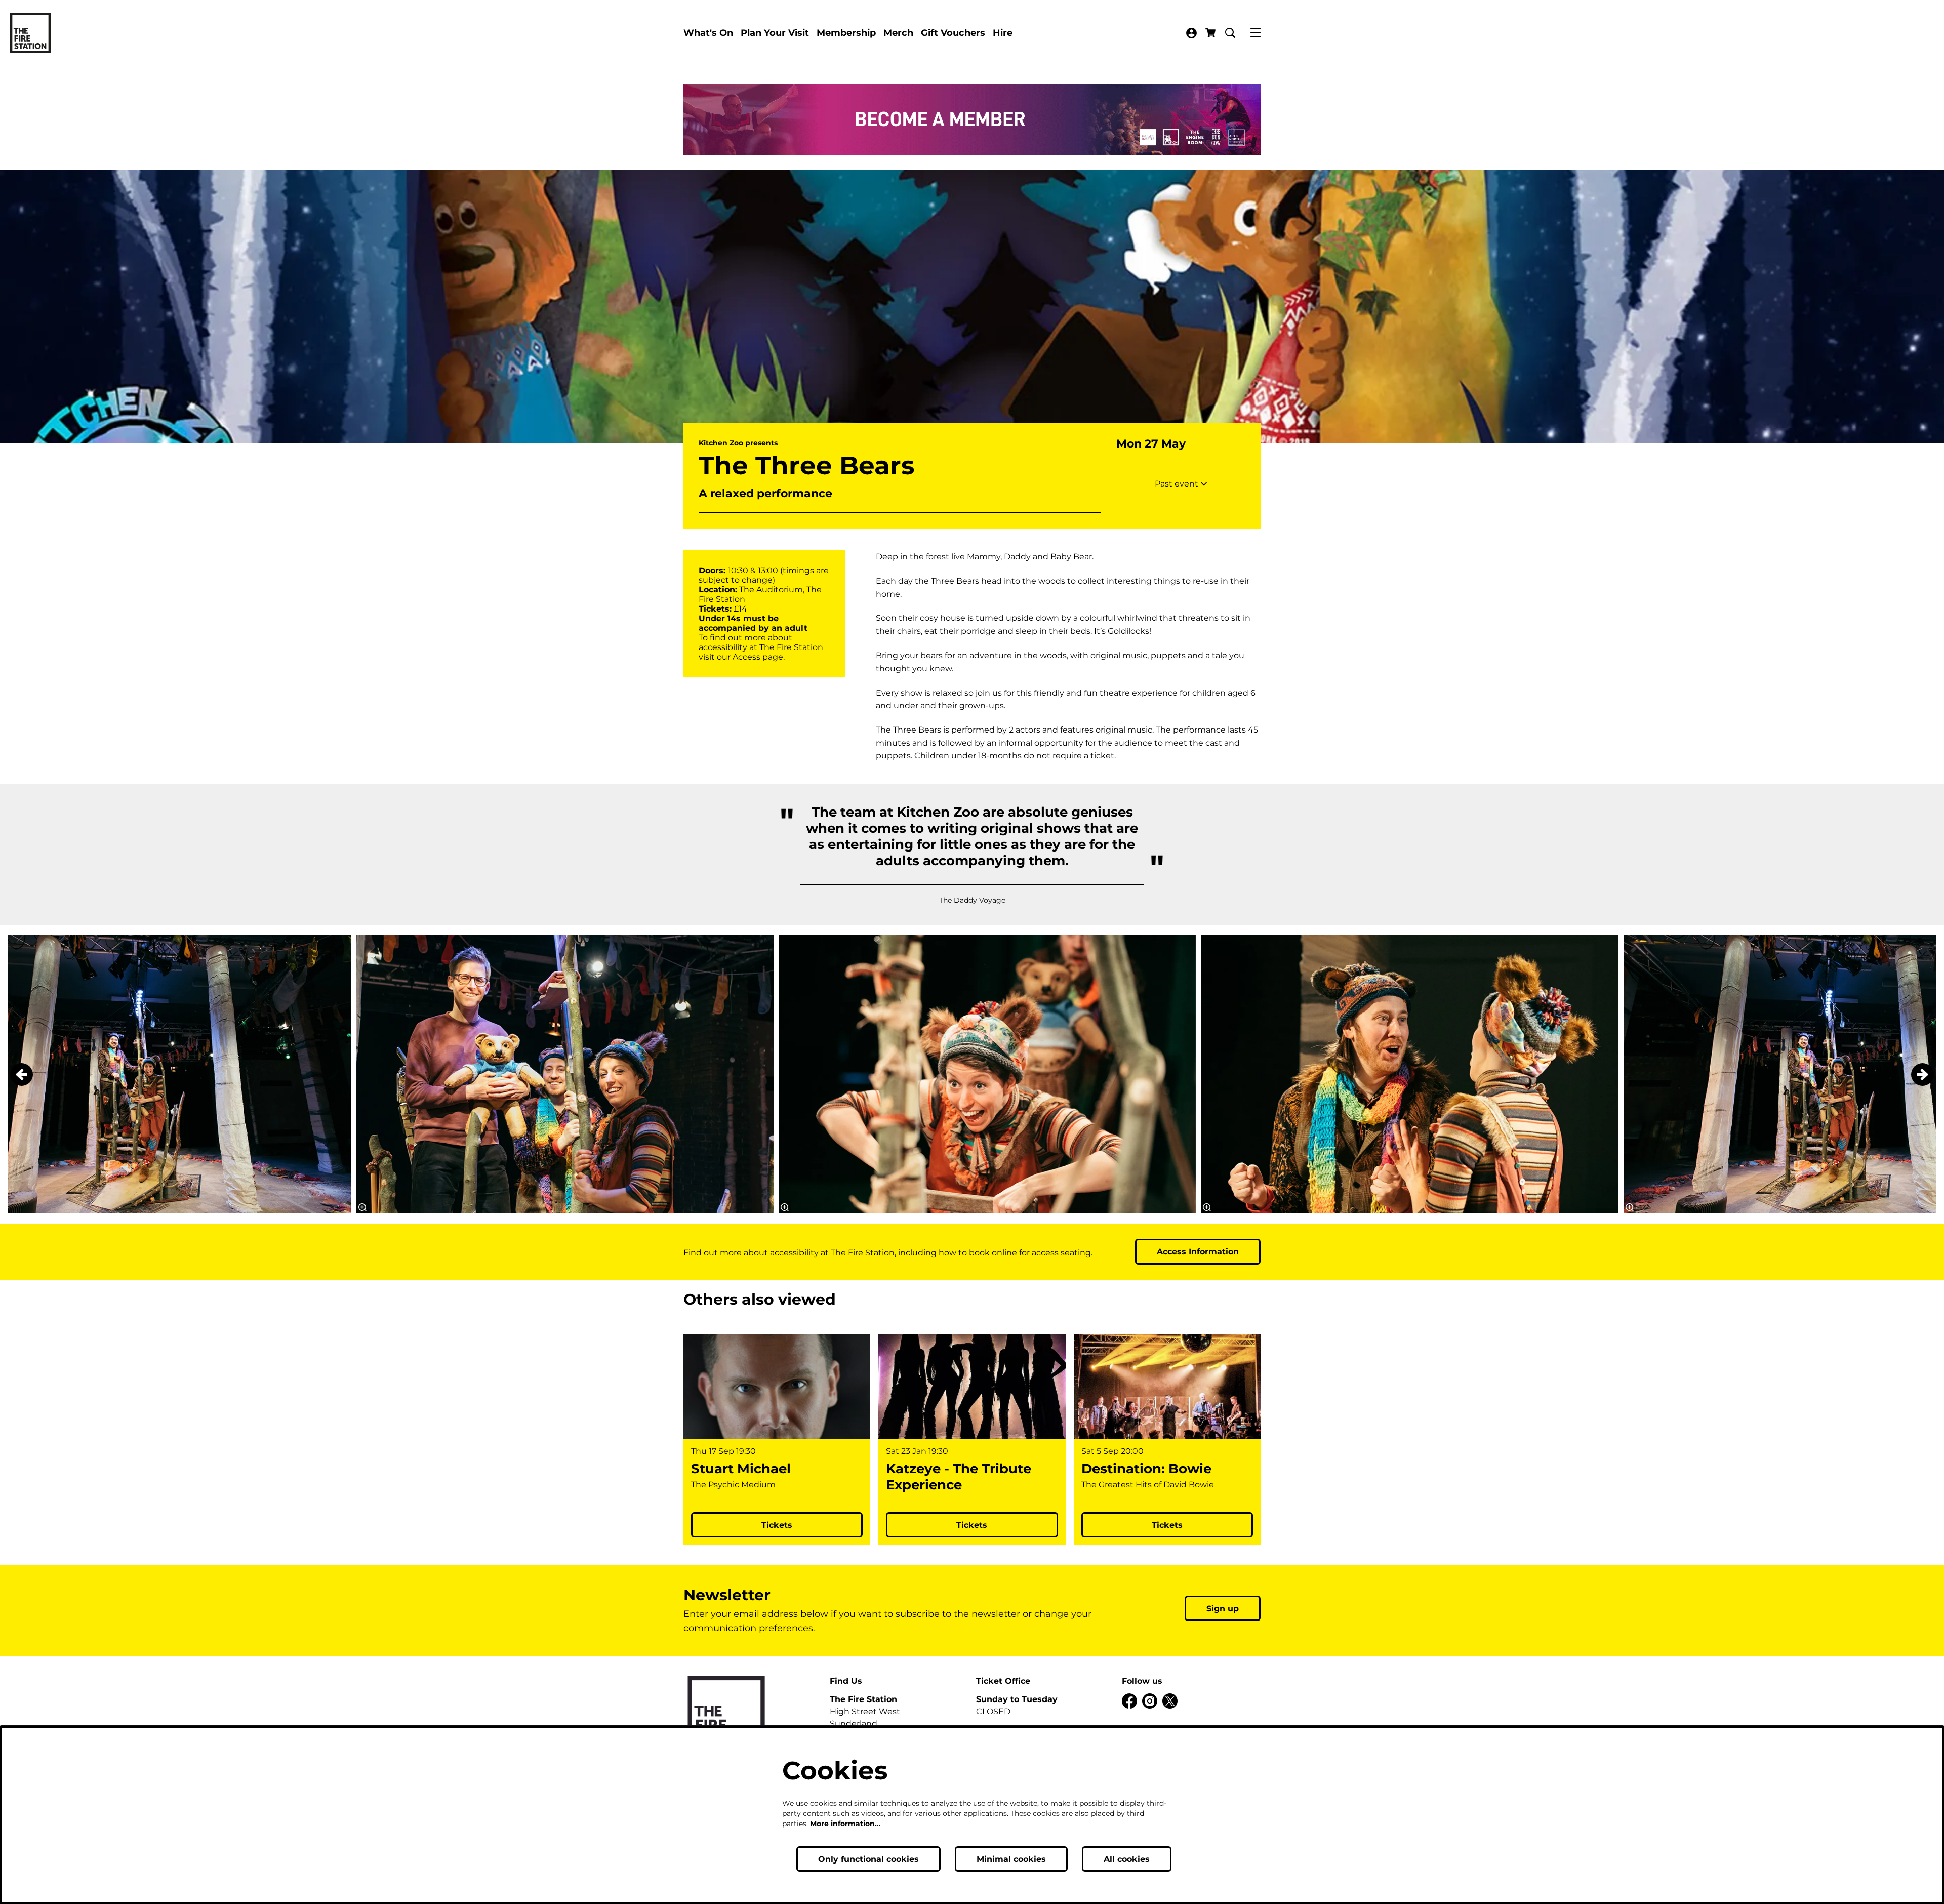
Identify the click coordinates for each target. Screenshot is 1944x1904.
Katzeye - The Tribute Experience (959, 1477)
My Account (1191, 33)
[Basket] (1211, 33)
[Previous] (22, 1075)
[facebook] (1129, 1701)
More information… (845, 1824)
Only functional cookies (868, 1859)
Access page (758, 657)
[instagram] (1150, 1701)
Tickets (777, 1525)
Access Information (1198, 1252)
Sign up (1223, 1609)
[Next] (1922, 1075)
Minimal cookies (1011, 1859)
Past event (1178, 484)
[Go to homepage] (30, 33)
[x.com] (1170, 1701)
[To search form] (1230, 33)
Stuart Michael (741, 1469)
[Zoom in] (785, 1207)
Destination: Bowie (1146, 1469)
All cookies (1127, 1859)
